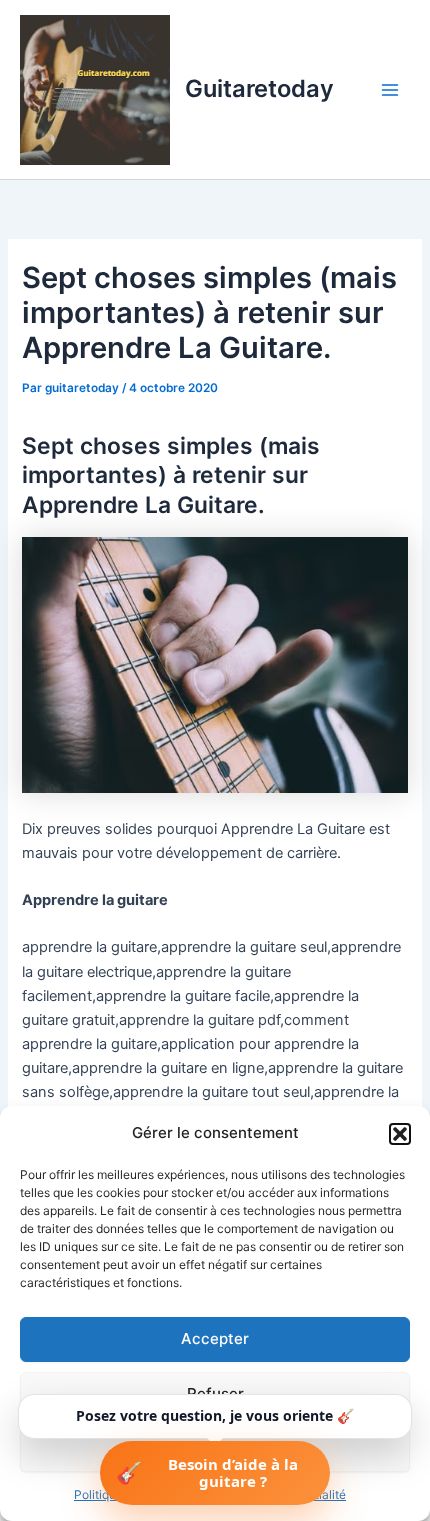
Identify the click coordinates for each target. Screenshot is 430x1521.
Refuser (215, 1393)
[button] (400, 1134)
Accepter (215, 1338)
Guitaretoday (259, 88)
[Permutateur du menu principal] (390, 89)
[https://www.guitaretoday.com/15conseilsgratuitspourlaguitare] (214, 664)
